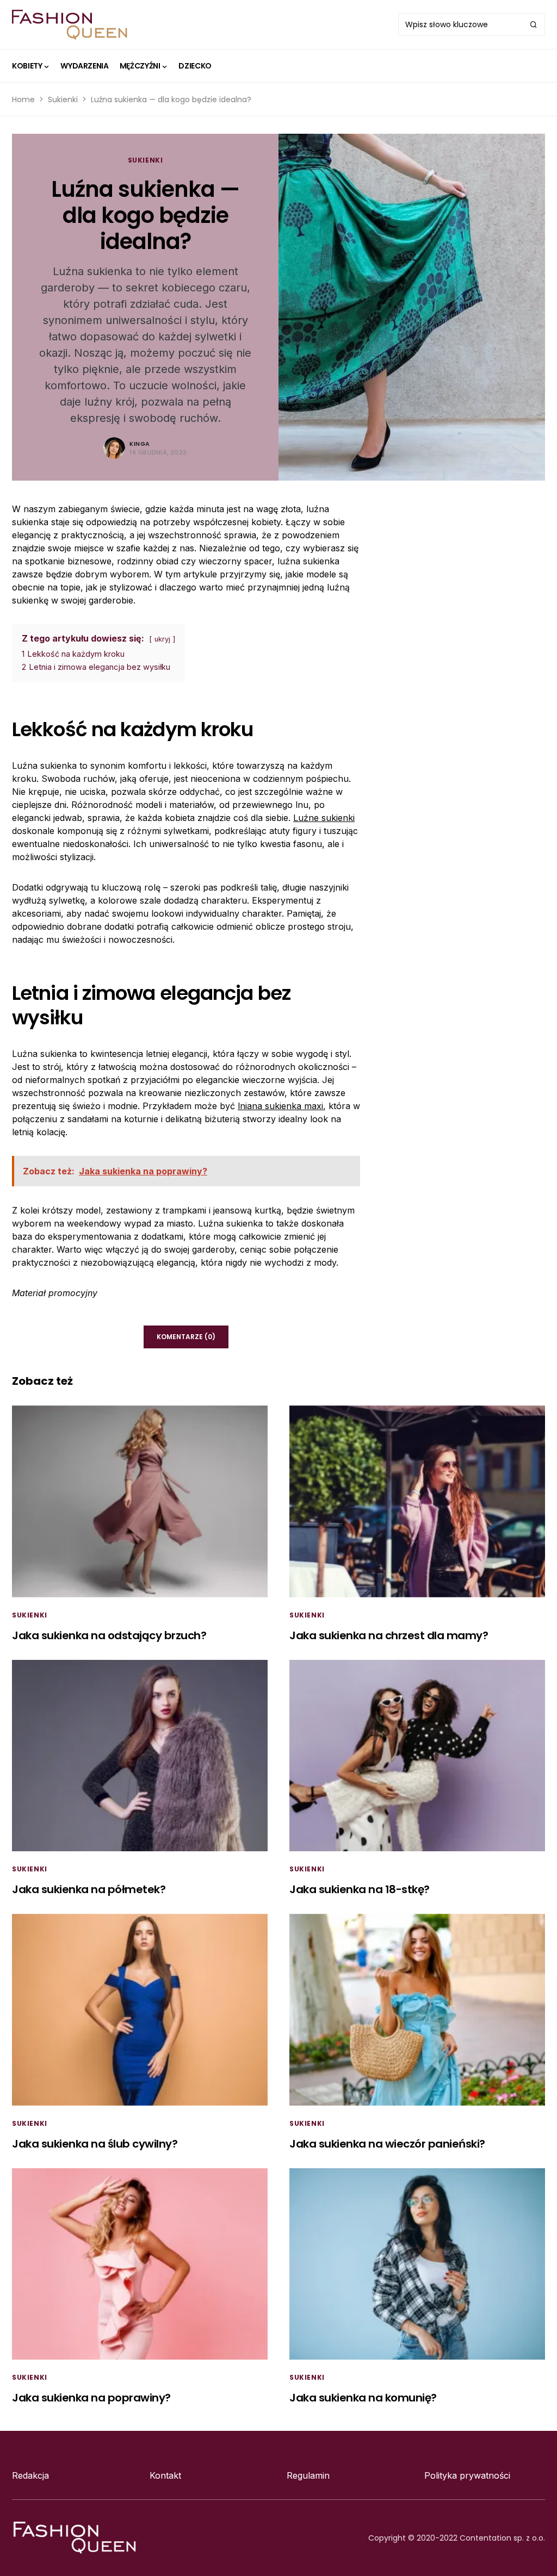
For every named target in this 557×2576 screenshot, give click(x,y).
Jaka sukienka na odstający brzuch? (109, 1635)
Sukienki (63, 99)
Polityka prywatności (467, 2475)
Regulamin (308, 2475)
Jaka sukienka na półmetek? (89, 1889)
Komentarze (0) (186, 1337)
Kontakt (165, 2475)
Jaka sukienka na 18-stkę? (360, 1889)
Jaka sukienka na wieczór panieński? (387, 2144)
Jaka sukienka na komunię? (363, 2398)
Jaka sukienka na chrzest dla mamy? (389, 1635)
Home (23, 99)
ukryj (162, 639)
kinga (140, 444)
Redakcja (30, 2475)
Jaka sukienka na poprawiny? (91, 2398)
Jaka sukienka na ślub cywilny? (95, 2144)
